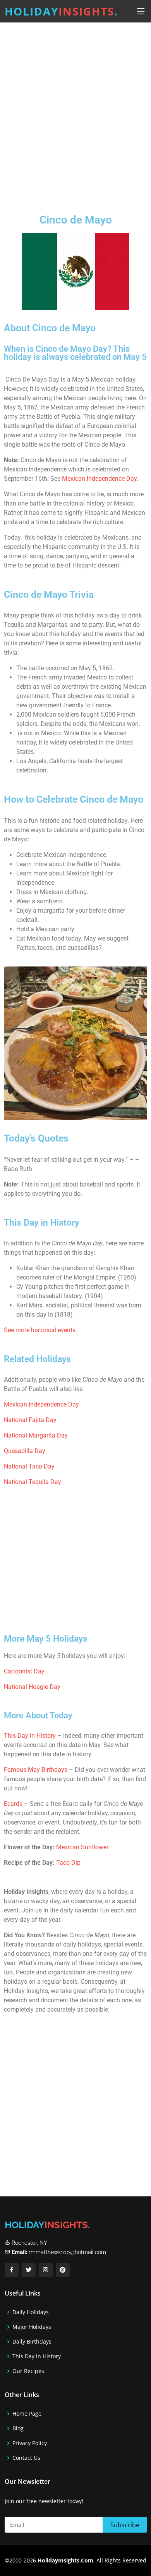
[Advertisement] (75, 112)
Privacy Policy (30, 2443)
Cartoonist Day (24, 1671)
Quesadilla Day (25, 1451)
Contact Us (26, 2458)
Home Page (27, 2414)
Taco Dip (68, 1863)
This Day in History (30, 1736)
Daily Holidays (31, 2312)
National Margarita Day (36, 1435)
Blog (18, 2428)
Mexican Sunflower (82, 1847)
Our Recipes (28, 2371)
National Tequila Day (33, 1482)
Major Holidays (32, 2327)
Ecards (14, 1804)
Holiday (61, 11)
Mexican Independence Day (99, 479)
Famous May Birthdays (36, 1770)
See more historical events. (40, 1330)
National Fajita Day (30, 1420)
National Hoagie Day (32, 1687)
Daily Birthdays (32, 2342)
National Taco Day (29, 1466)
